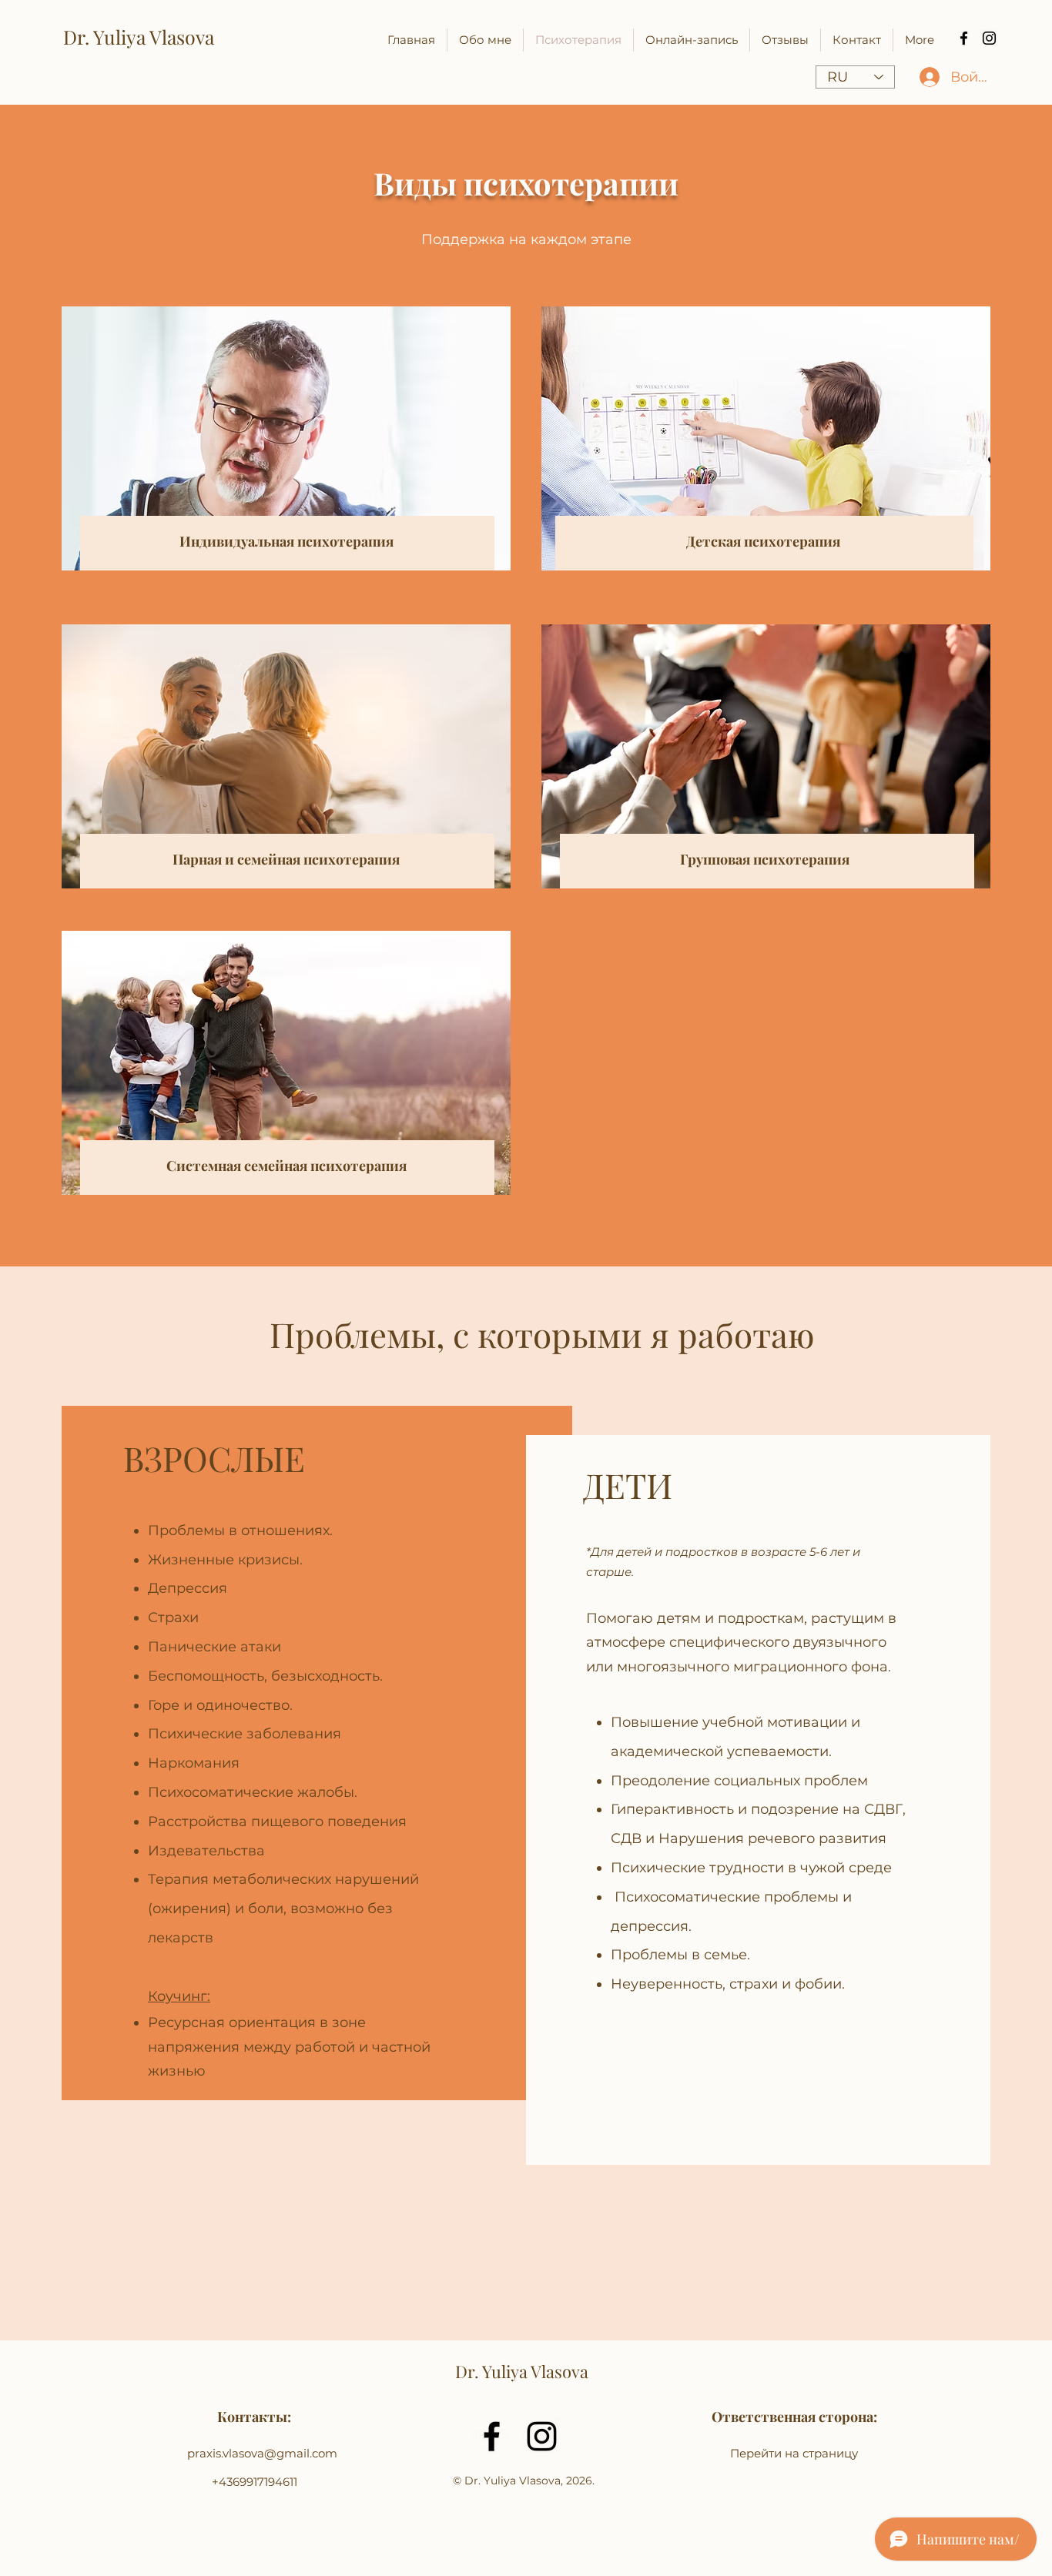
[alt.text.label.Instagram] (989, 38)
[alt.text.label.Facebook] (964, 38)
